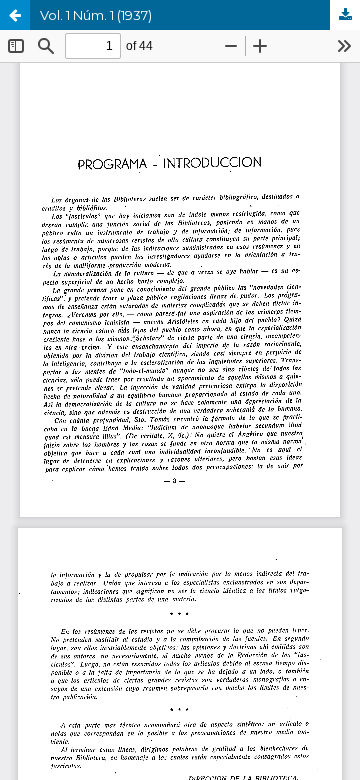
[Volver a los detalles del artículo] (15, 15)
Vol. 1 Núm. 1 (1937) (96, 15)
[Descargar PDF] (345, 15)
